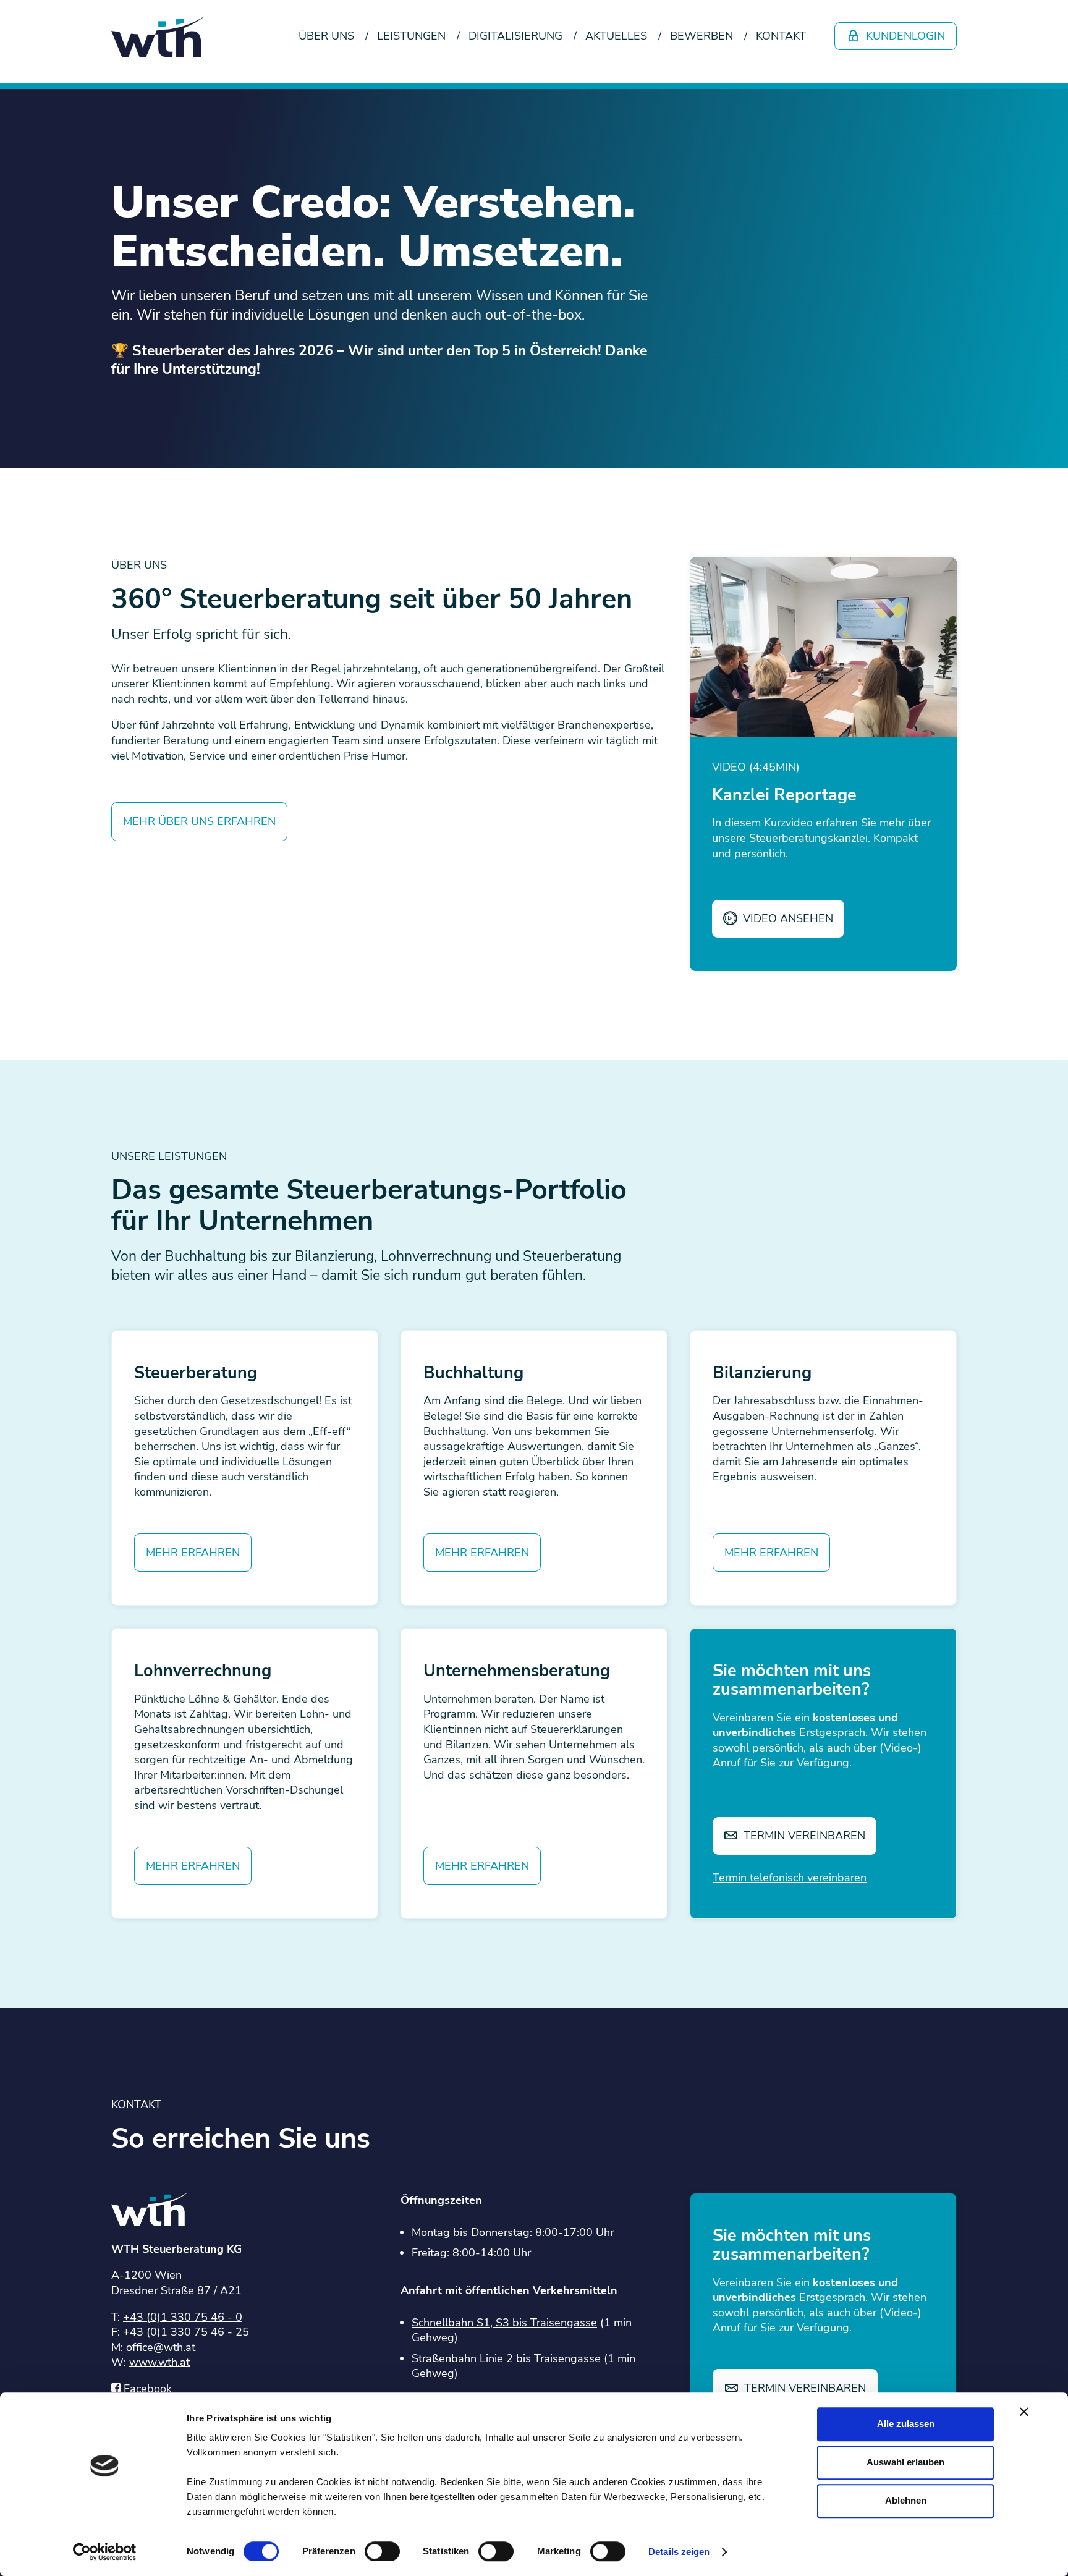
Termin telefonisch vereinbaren (790, 1878)
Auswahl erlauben (905, 2462)
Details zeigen (679, 2552)
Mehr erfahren (193, 1553)
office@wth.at (161, 2347)
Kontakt (781, 36)
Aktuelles (616, 36)
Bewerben (701, 36)
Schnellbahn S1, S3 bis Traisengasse (504, 2323)
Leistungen (411, 36)
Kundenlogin (904, 36)
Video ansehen (786, 918)
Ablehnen (906, 2500)
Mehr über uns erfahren (199, 821)
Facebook (148, 2389)
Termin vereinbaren (803, 1836)
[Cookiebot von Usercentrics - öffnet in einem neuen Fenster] (105, 2552)
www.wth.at (159, 2362)
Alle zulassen (906, 2424)
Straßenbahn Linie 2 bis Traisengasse (506, 2358)
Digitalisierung (515, 36)
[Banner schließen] (1024, 2412)
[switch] (382, 2551)
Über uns (326, 36)
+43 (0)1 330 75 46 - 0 (183, 2317)
